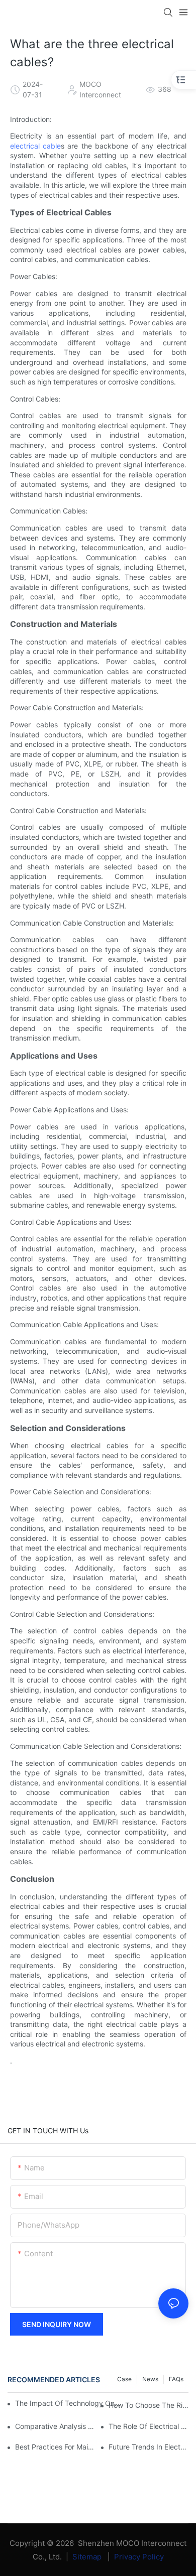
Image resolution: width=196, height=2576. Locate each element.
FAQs (176, 2379)
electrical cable (35, 146)
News (150, 2379)
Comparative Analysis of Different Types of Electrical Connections (55, 2426)
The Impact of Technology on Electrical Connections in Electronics (68, 2403)
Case (124, 2379)
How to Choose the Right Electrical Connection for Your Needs (149, 2405)
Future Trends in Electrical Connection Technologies (149, 2447)
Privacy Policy (139, 2557)
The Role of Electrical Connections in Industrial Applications (149, 2426)
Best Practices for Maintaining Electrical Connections (55, 2447)
